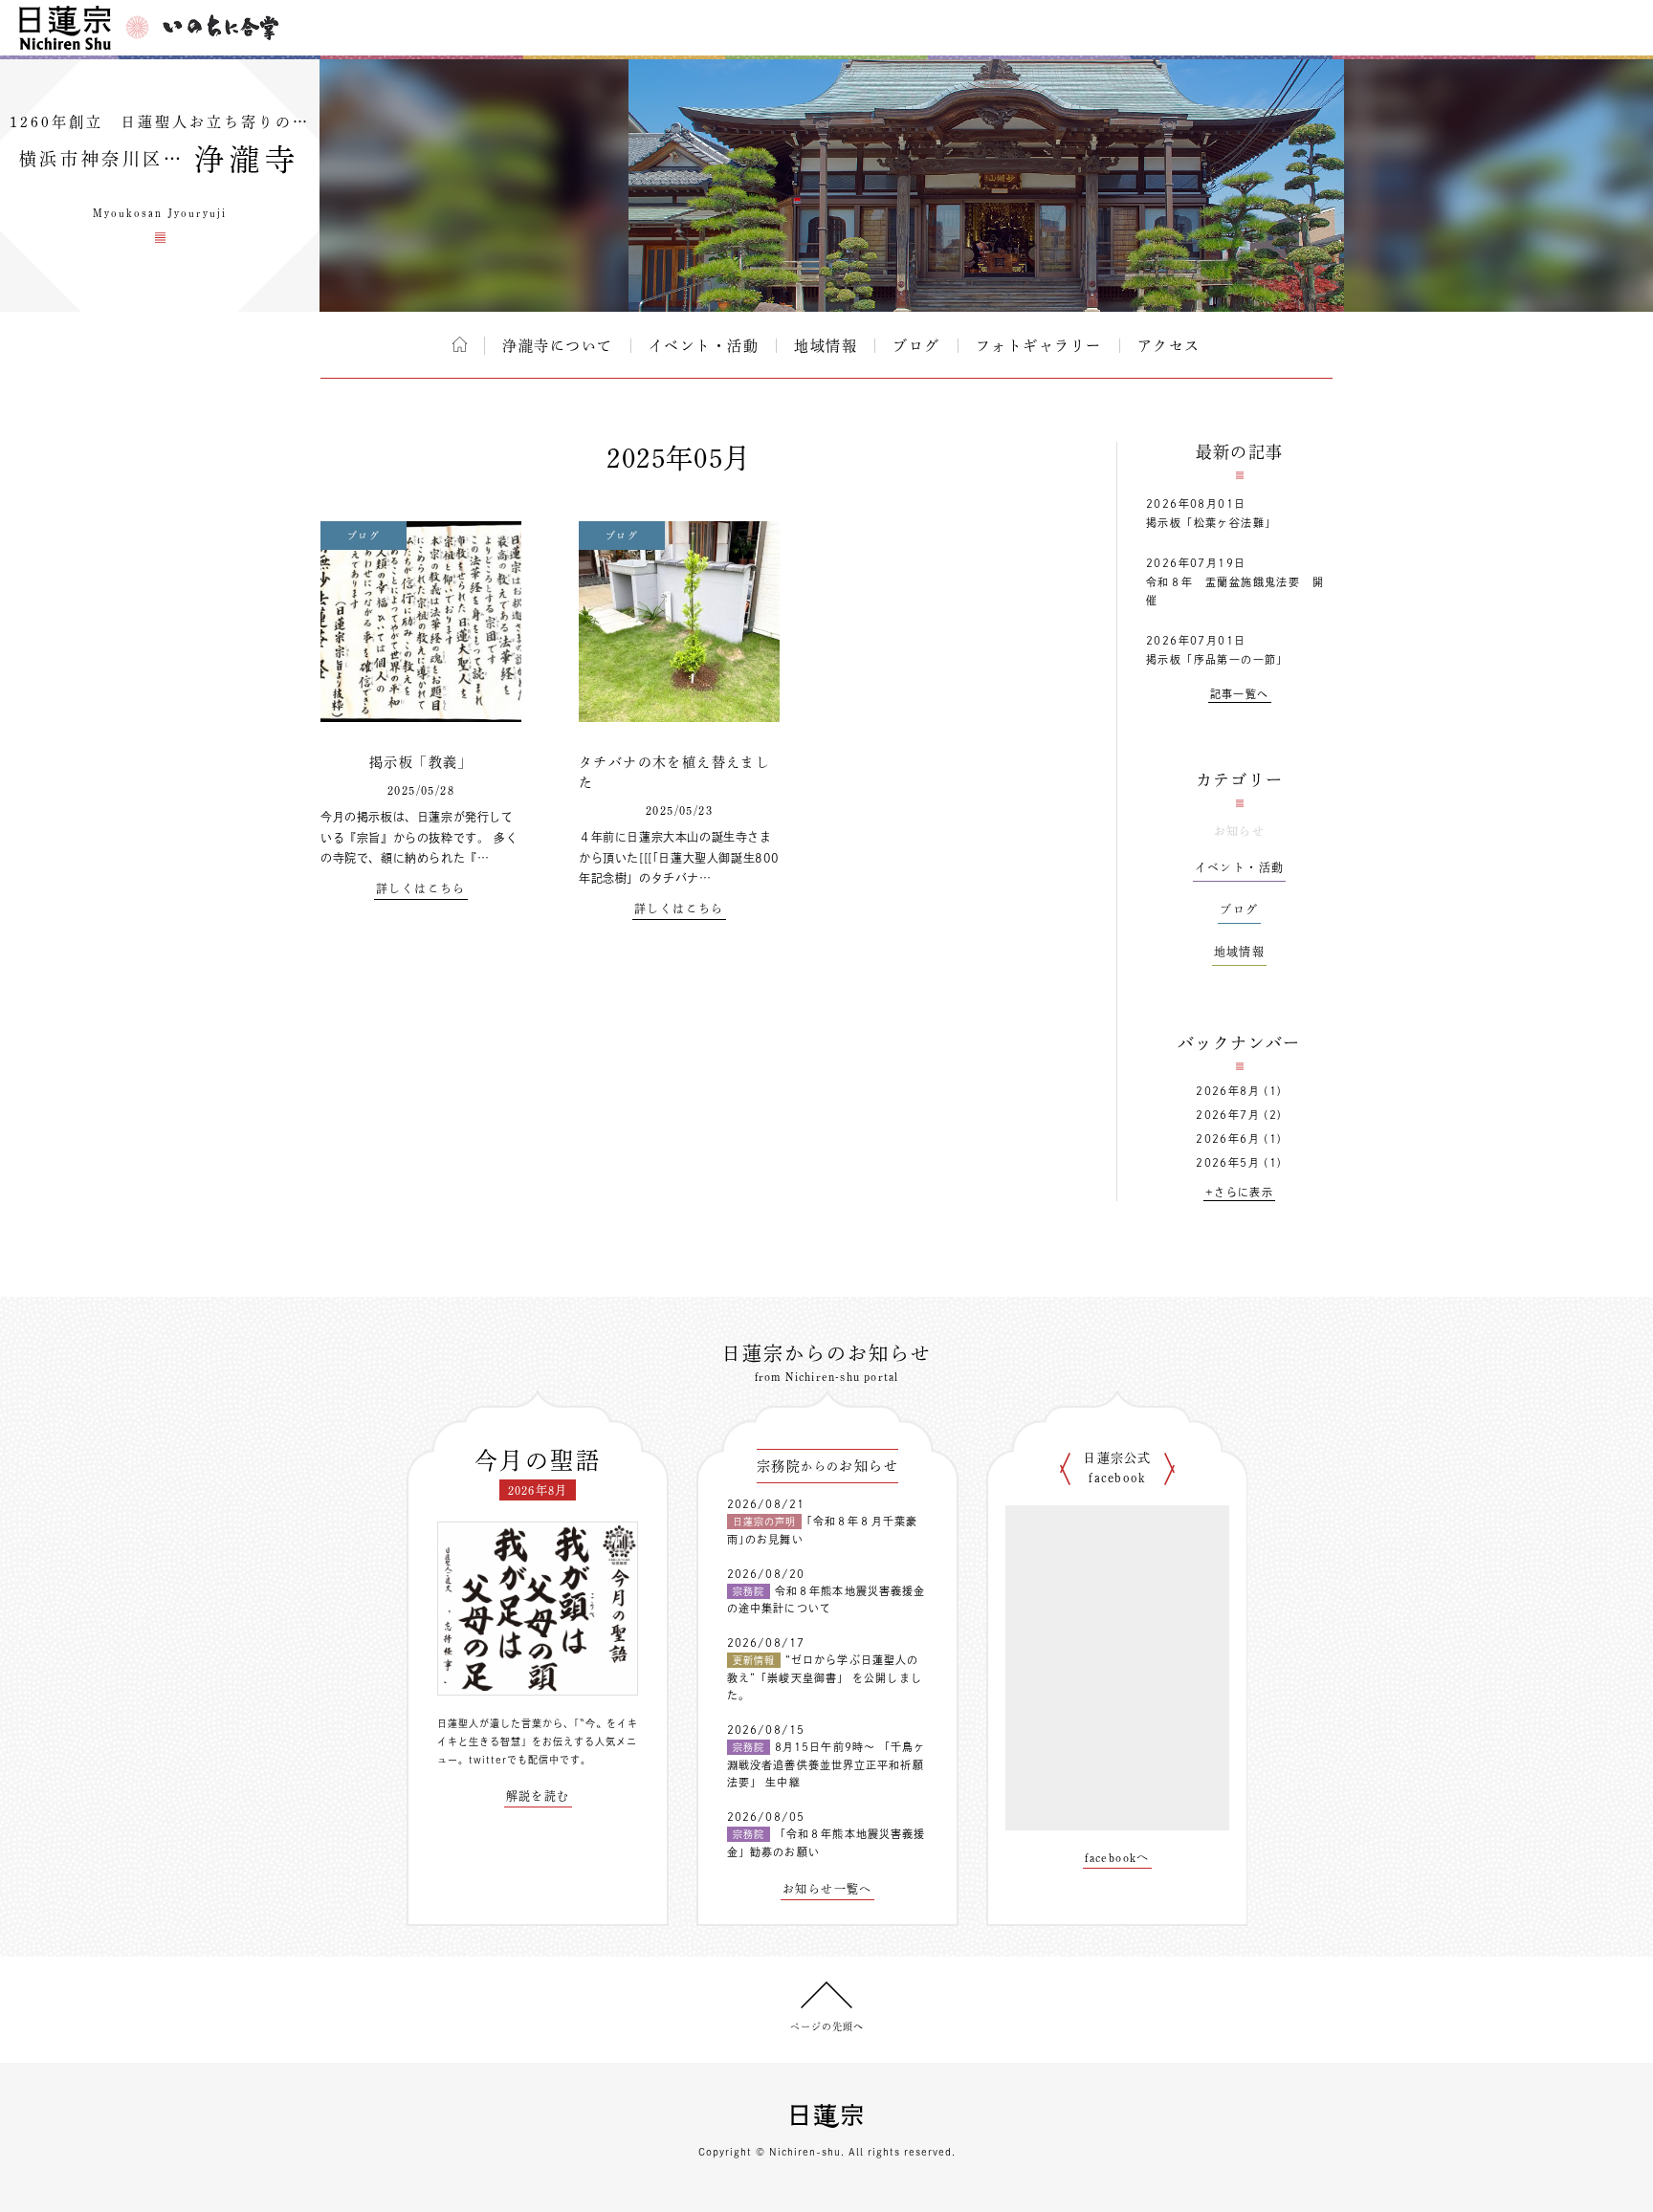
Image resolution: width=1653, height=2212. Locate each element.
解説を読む (538, 1796)
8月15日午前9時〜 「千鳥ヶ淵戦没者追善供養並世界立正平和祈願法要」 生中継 (826, 1764)
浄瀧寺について (558, 346)
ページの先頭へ (827, 2026)
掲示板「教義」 (421, 762)
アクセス (1169, 346)
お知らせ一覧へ (827, 1889)
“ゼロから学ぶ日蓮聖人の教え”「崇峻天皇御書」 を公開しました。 (825, 1677)
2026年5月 (1228, 1162)
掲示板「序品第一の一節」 (1217, 659)
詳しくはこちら (421, 888)
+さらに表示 (1239, 1192)
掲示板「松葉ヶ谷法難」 (1211, 523)
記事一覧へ (1240, 694)
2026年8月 (1228, 1091)
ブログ (916, 346)
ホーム (460, 344)
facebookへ (1117, 1857)
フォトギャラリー (1039, 346)
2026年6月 (1228, 1139)
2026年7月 (1228, 1115)
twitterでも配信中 (514, 1760)
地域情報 (826, 346)
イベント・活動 (704, 346)
